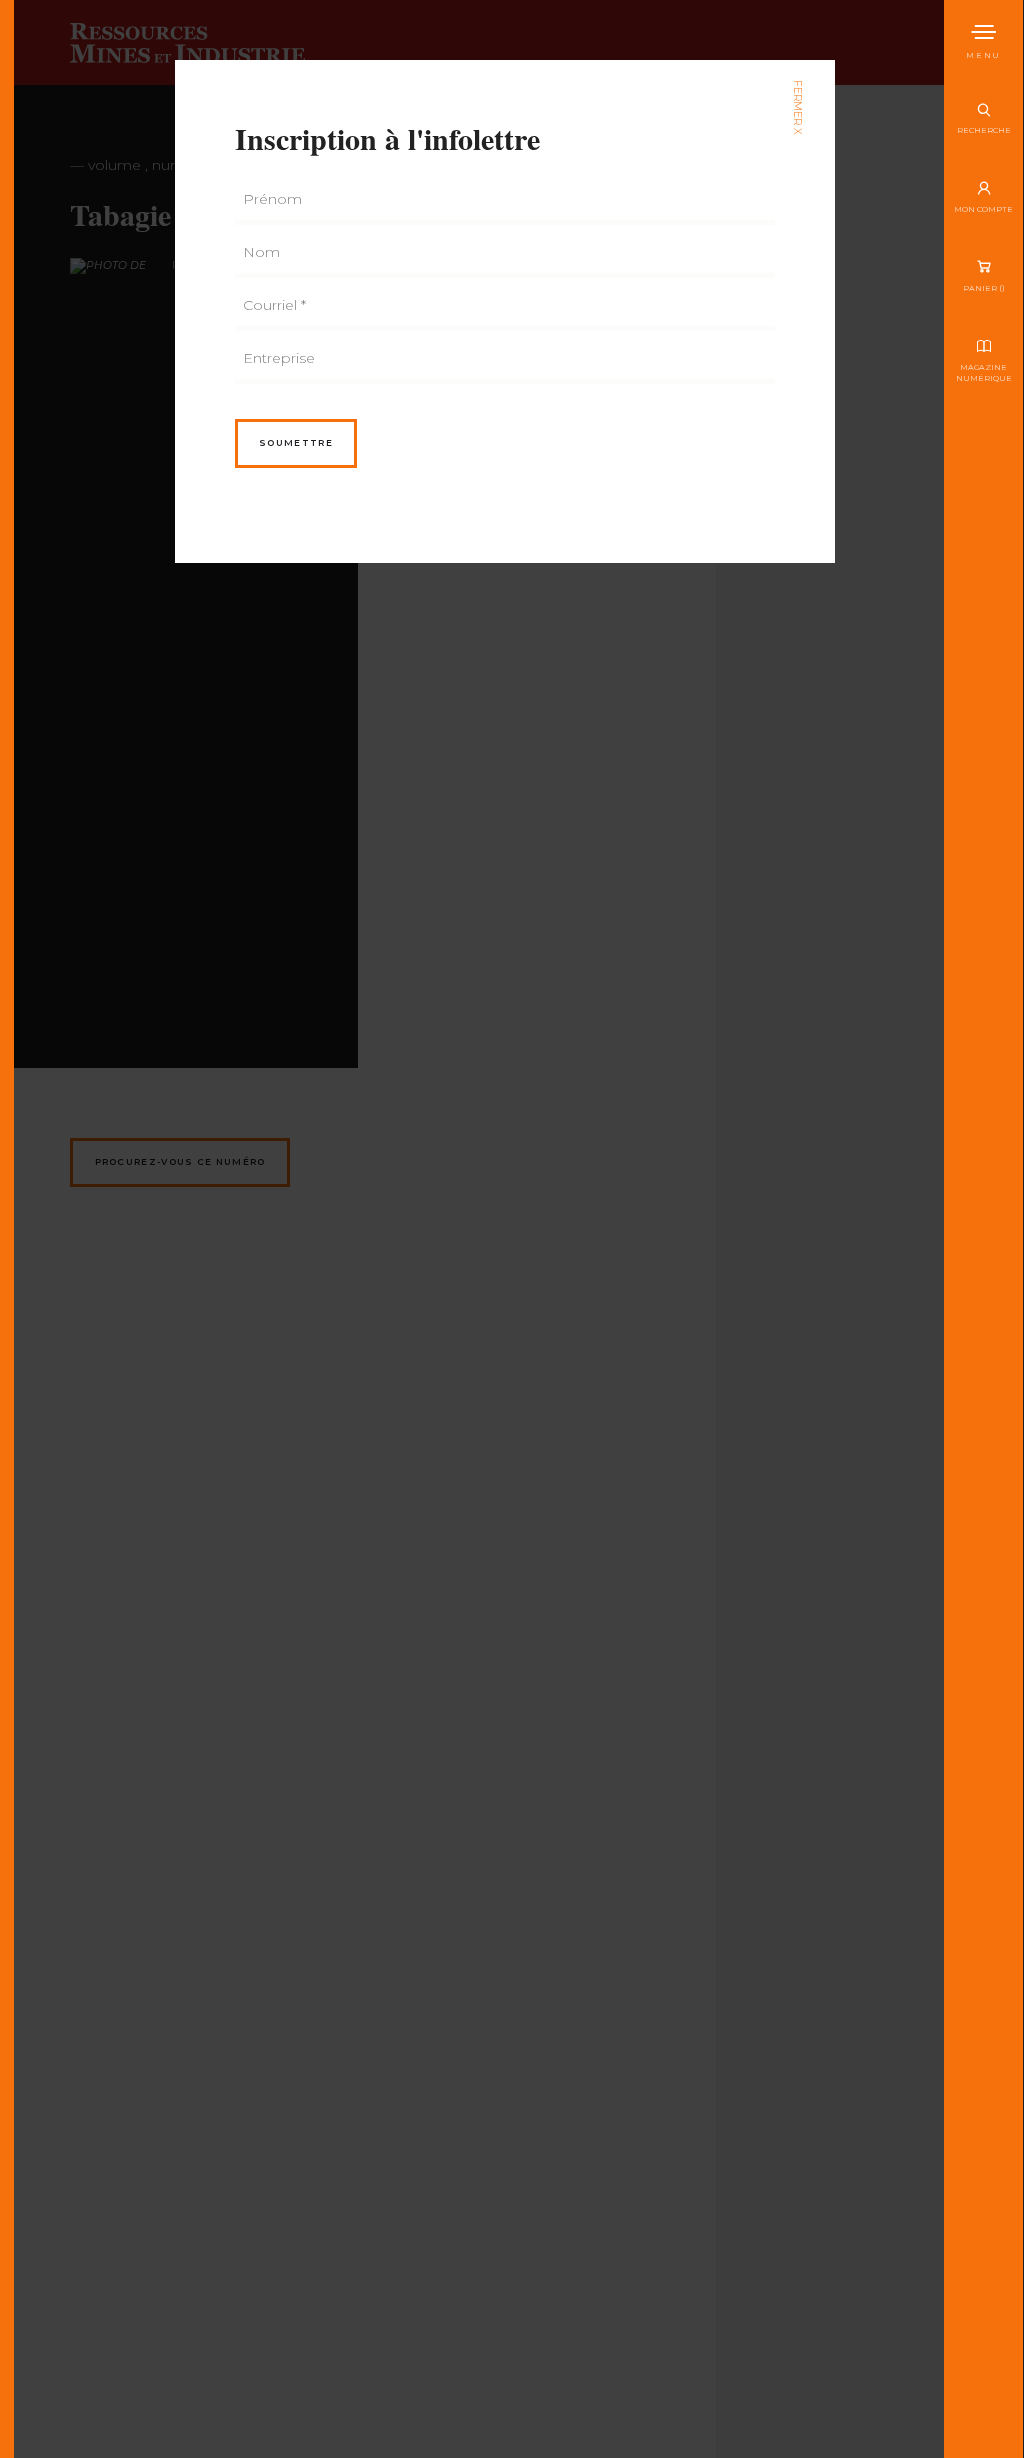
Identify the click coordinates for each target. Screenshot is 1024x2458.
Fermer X (797, 107)
